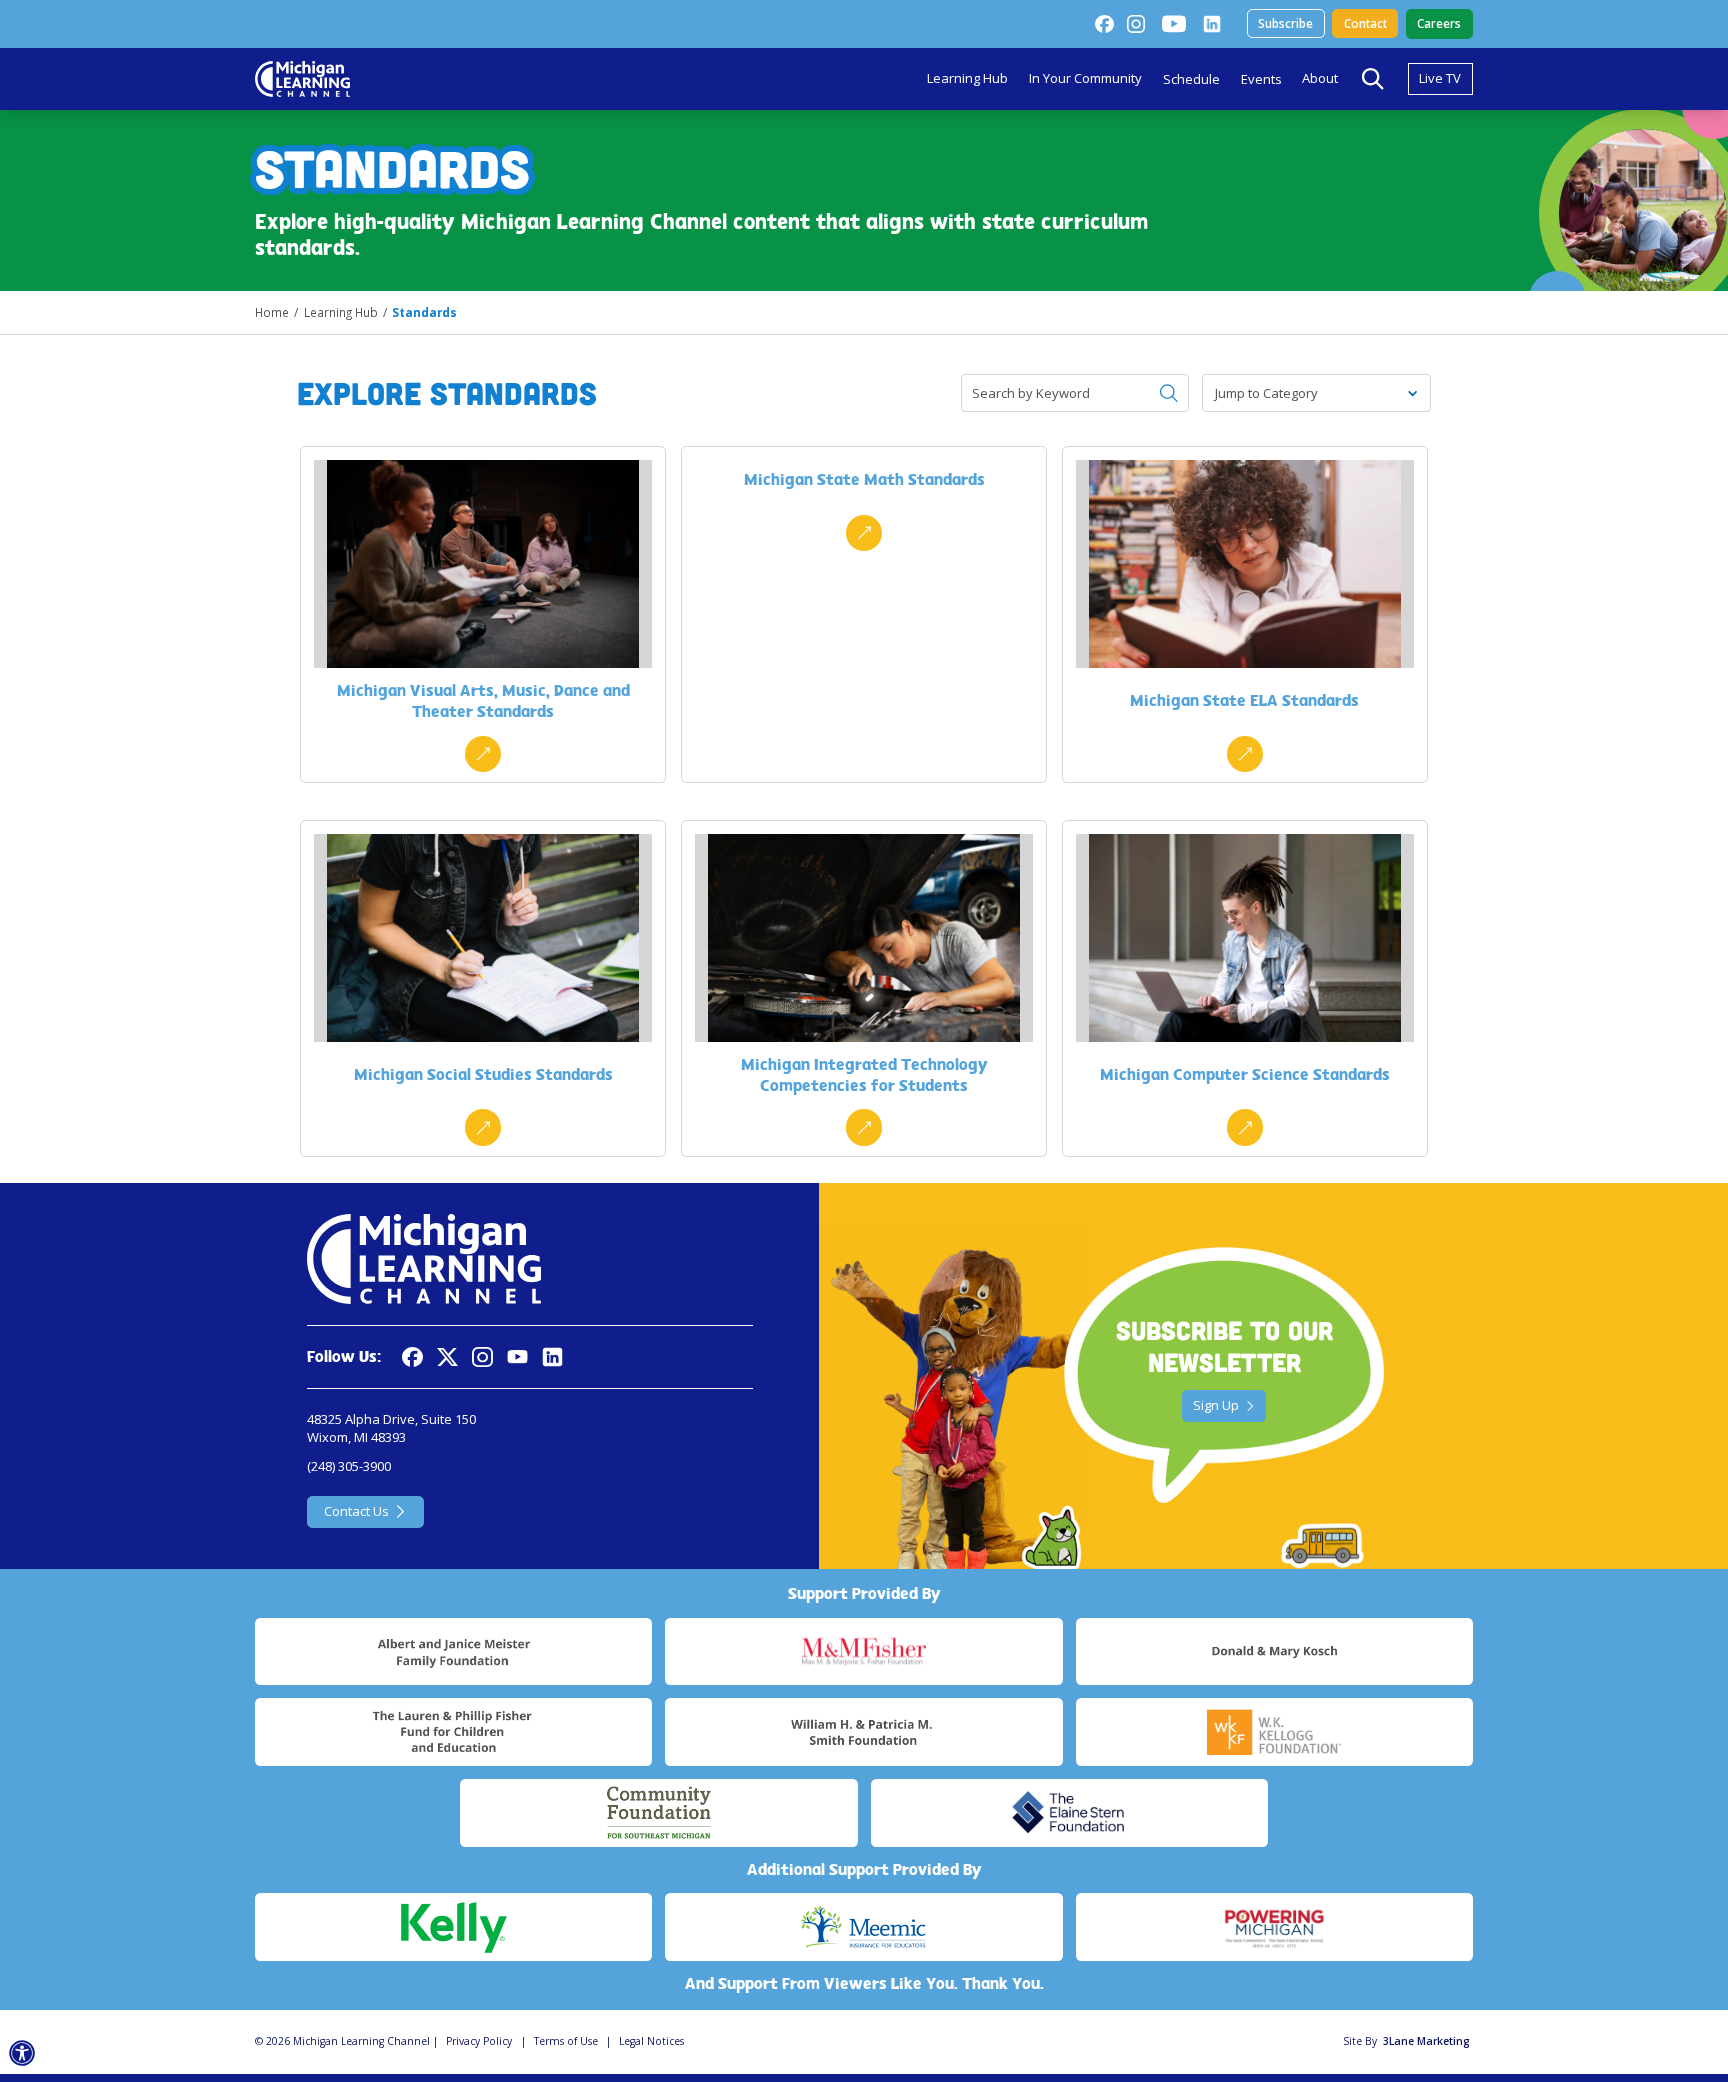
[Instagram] (1136, 24)
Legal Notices (651, 2041)
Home (272, 312)
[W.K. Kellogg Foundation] (1274, 1732)
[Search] (1373, 79)
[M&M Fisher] (863, 1652)
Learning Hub (967, 78)
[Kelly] (453, 1927)
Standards (424, 312)
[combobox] (1216, 393)
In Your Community (1085, 78)
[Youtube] (1174, 24)
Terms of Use (566, 2041)
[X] (447, 1357)
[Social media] (517, 1357)
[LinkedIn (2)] (1212, 24)
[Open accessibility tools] (22, 2053)
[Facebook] (1104, 24)
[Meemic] (863, 1927)
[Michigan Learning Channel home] (302, 79)
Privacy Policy (479, 2041)
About (1320, 78)
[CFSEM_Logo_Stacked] (658, 1813)
